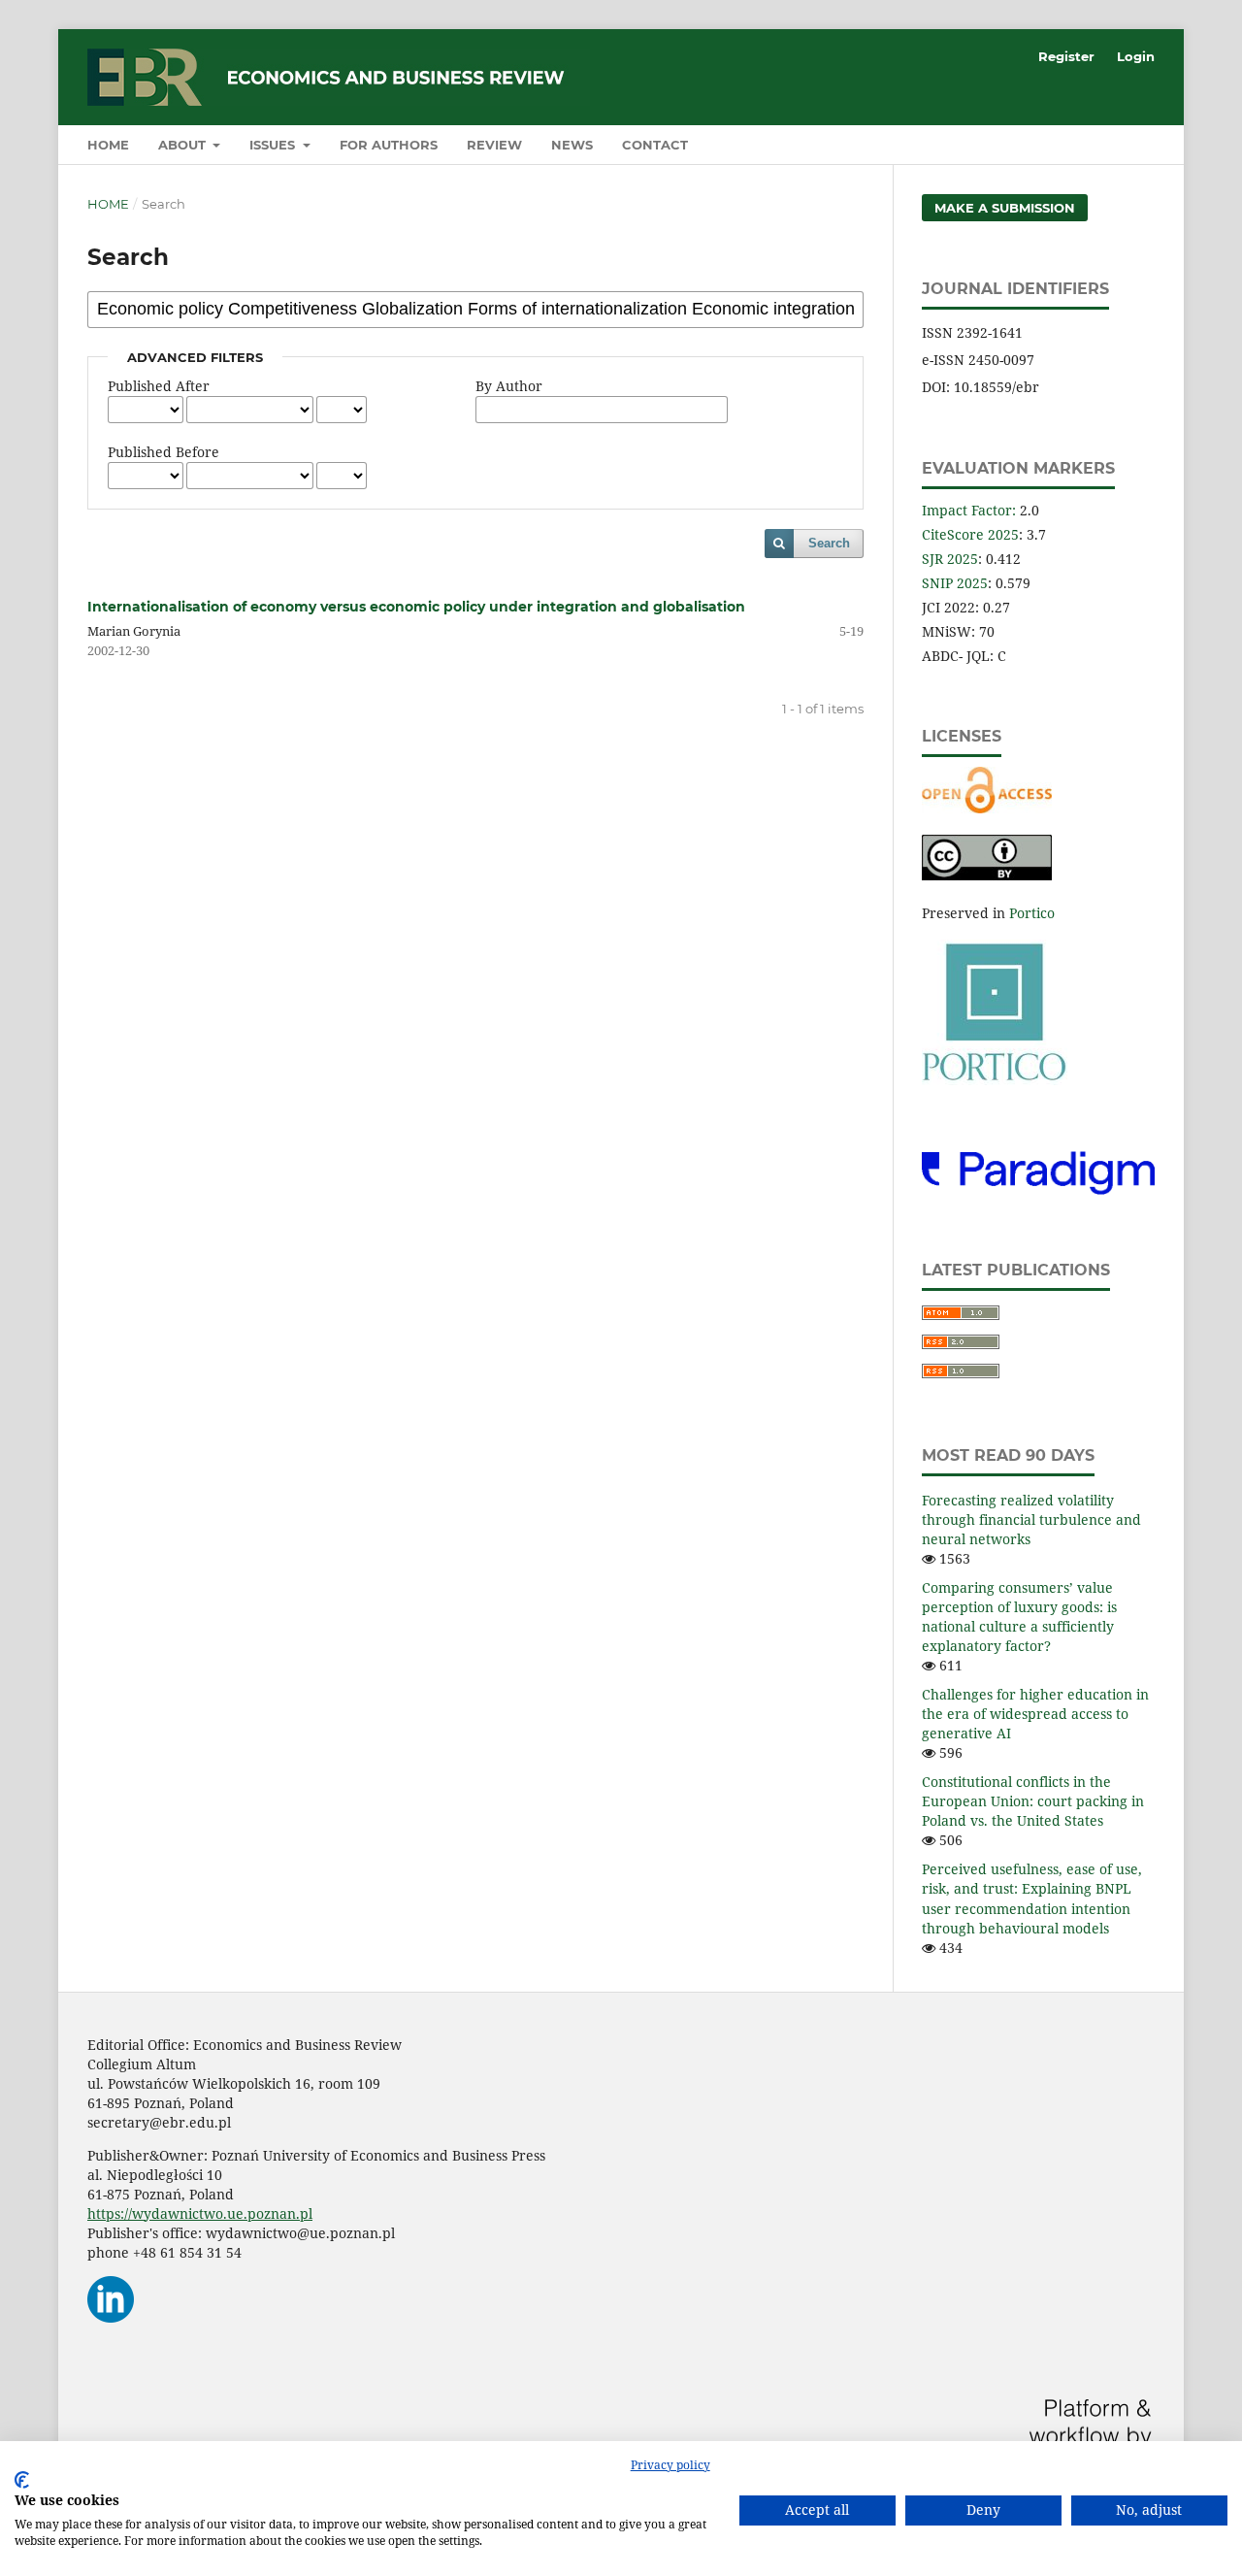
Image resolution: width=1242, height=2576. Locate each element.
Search (829, 543)
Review (494, 145)
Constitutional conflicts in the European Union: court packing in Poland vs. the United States (1033, 1801)
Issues (274, 145)
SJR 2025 (950, 559)
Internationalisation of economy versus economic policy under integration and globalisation (416, 607)
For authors (389, 145)
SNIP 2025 (955, 583)
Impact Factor (967, 510)
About (184, 145)
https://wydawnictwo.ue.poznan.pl (200, 2213)
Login (1136, 56)
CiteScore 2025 (970, 534)
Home (108, 145)
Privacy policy (670, 2465)
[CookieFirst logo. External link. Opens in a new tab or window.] (22, 2480)
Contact (655, 145)
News (572, 145)
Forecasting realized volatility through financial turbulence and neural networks (1031, 1519)
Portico (1032, 913)
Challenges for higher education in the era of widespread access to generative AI (1035, 1714)
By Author (509, 386)
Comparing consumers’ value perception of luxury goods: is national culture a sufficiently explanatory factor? (1019, 1617)
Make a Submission (1005, 208)
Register (1066, 56)
